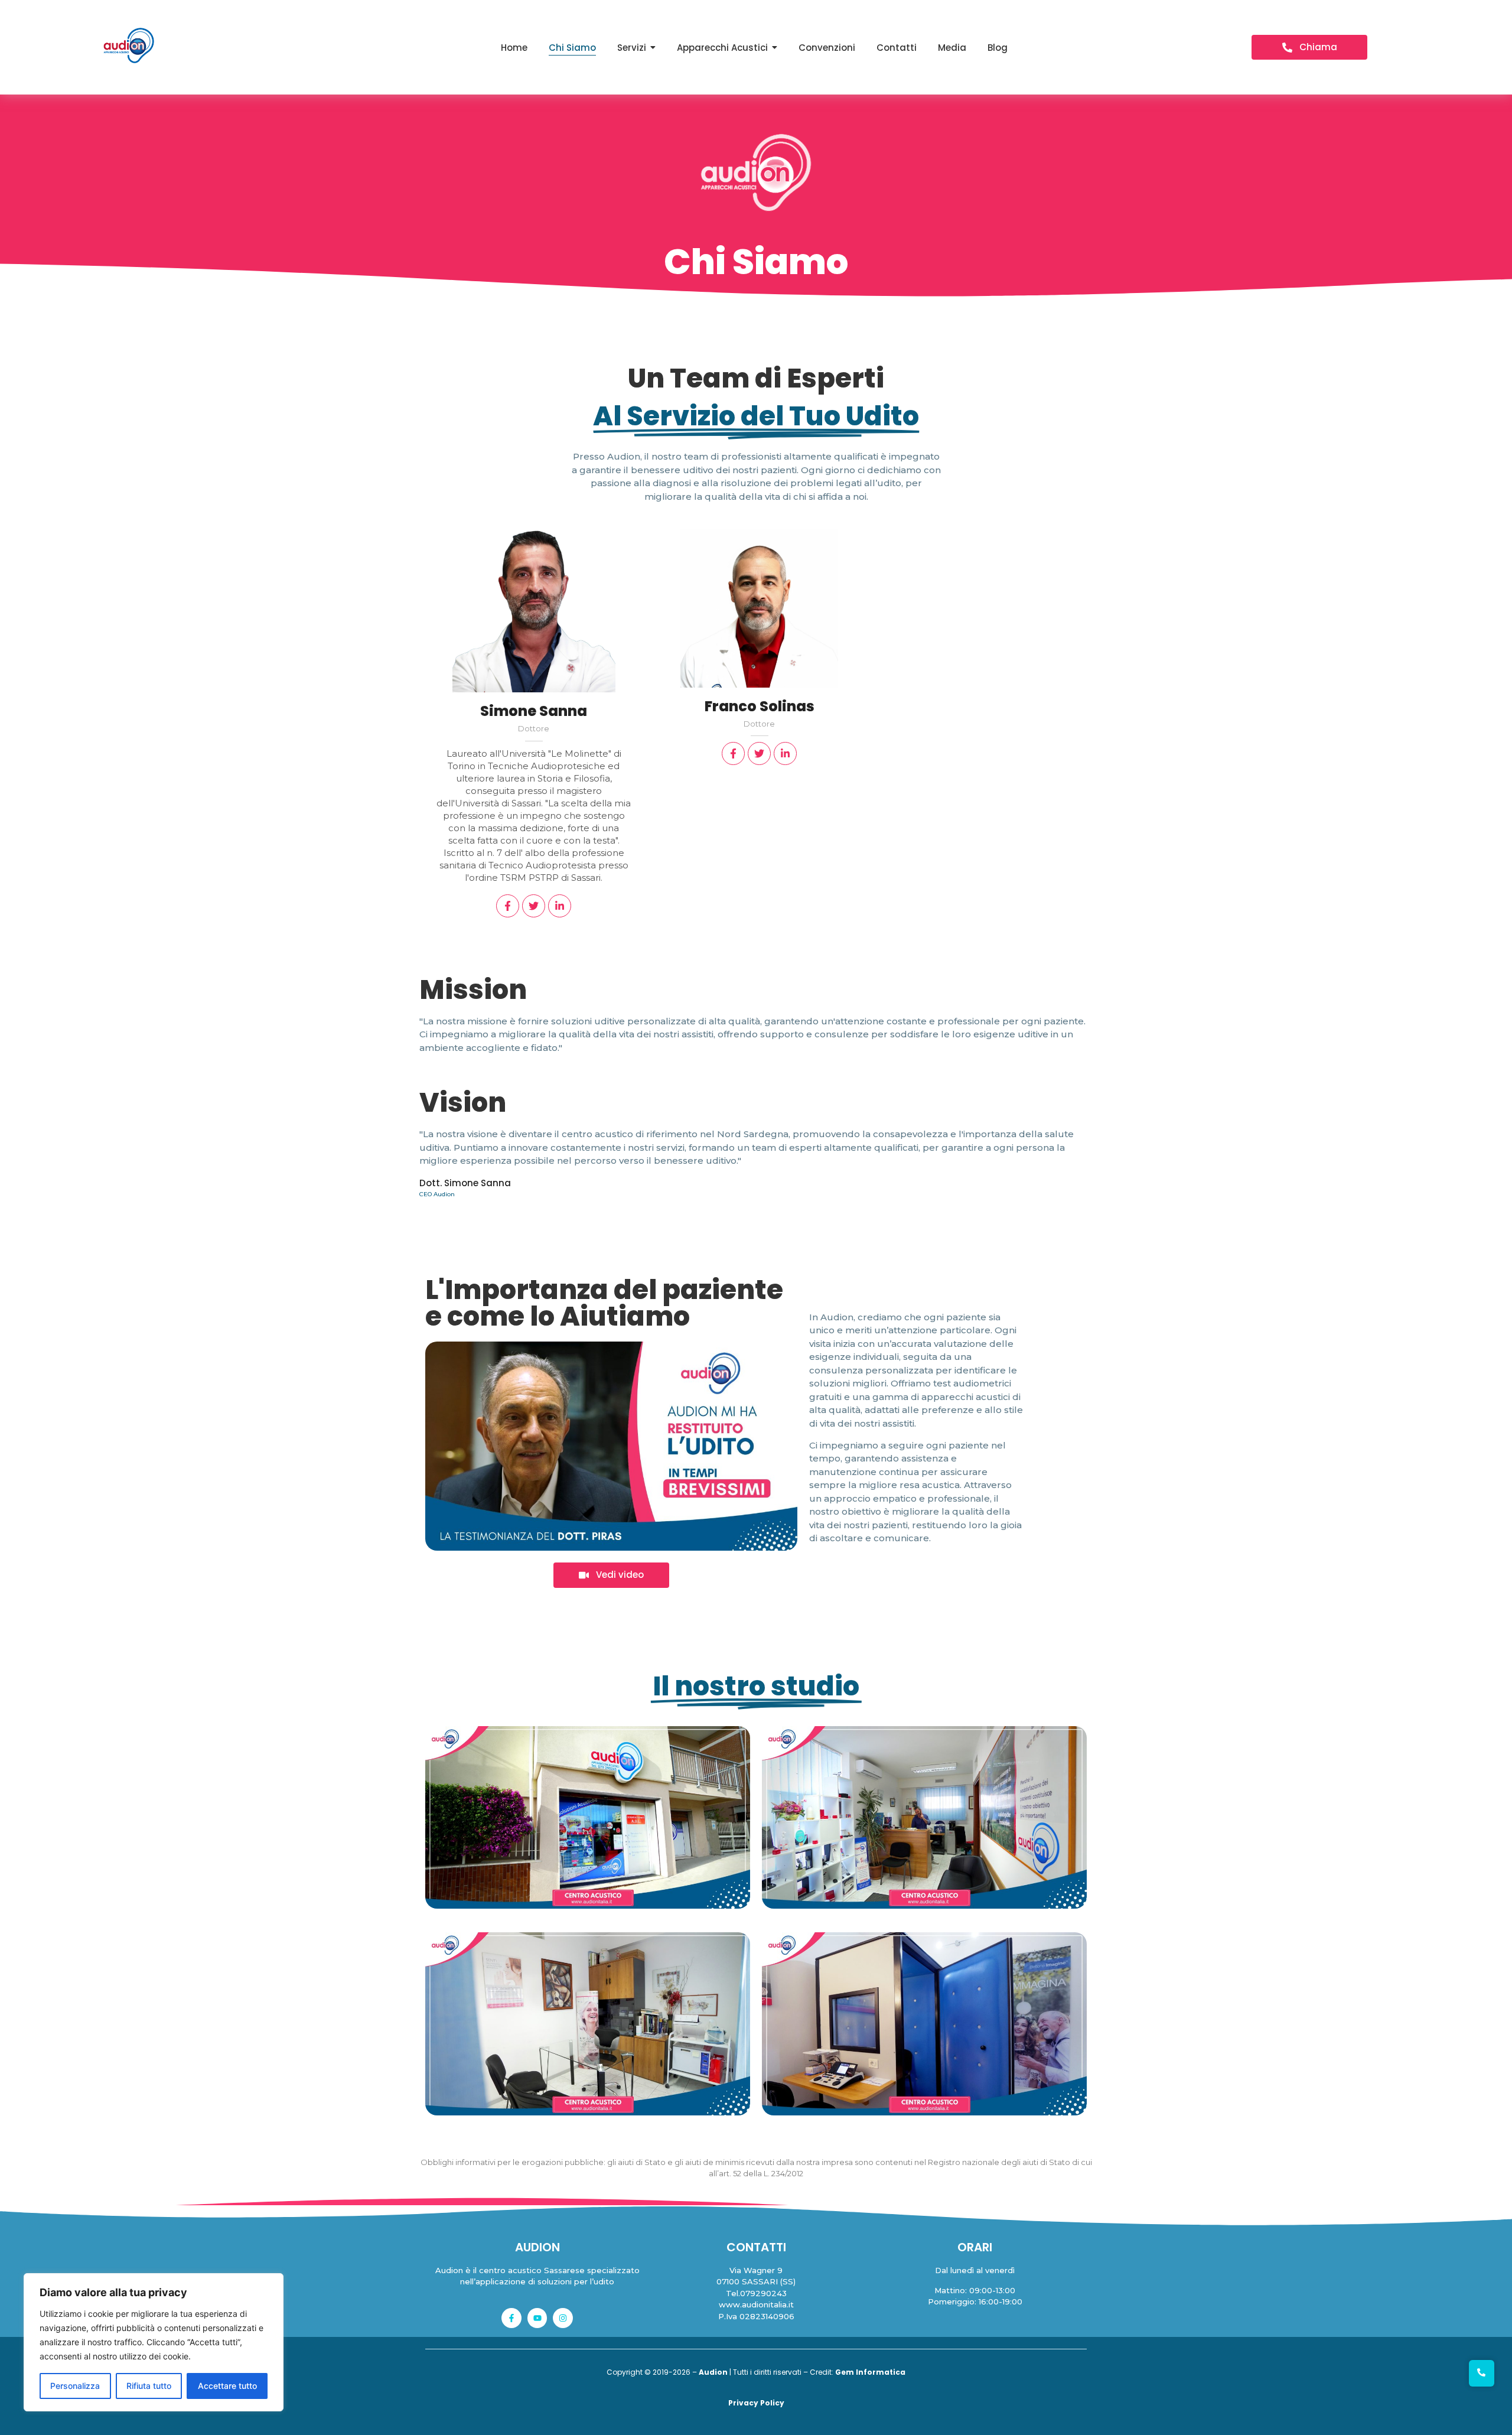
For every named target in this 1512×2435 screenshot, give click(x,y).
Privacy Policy (756, 2403)
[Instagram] (563, 2318)
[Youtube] (537, 2318)
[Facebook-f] (511, 2318)
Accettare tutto (227, 2386)
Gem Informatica (870, 2372)
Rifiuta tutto (149, 2386)
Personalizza (75, 2386)
